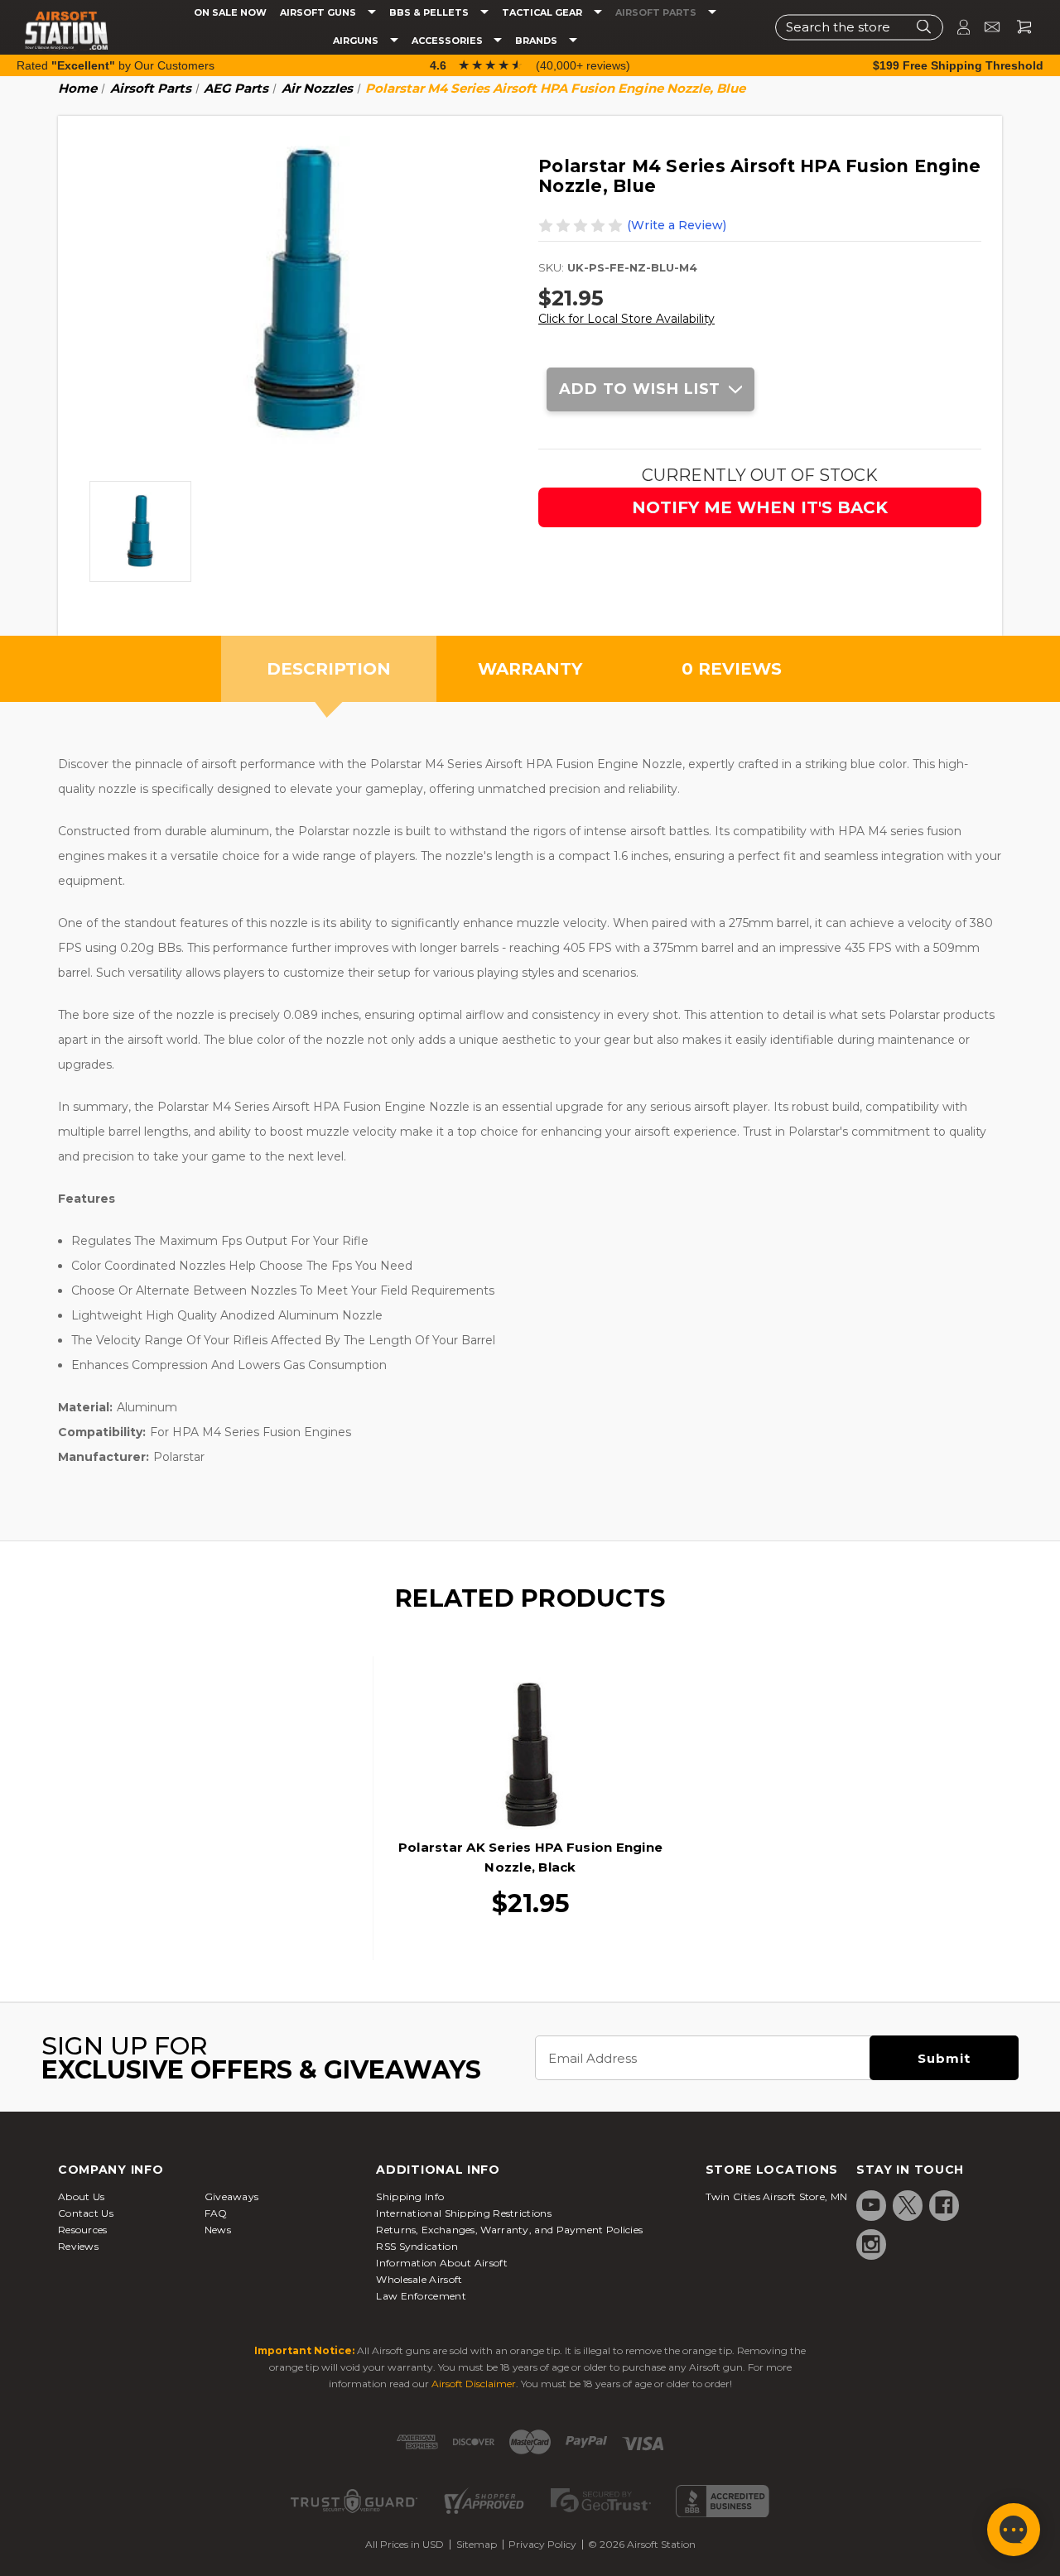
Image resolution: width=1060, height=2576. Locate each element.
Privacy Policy (542, 2544)
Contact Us (86, 2213)
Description (329, 669)
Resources (83, 2230)
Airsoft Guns (319, 13)
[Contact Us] (985, 27)
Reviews (78, 2246)
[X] (908, 2205)
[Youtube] (871, 2205)
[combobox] (859, 27)
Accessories (448, 41)
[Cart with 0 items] (1018, 27)
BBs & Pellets (430, 13)
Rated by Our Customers (116, 65)
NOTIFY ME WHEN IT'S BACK (760, 507)
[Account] (956, 27)
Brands (537, 41)
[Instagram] (871, 2244)
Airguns (357, 41)
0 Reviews (732, 669)
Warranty (530, 669)
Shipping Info (410, 2196)
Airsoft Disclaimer (474, 2384)
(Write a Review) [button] (677, 225)
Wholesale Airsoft (419, 2279)
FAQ (216, 2213)
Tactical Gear (543, 13)
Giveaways (232, 2196)
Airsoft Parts (657, 13)
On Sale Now (230, 13)
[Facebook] (944, 2205)
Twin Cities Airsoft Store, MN (777, 2196)
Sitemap (477, 2544)
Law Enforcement (421, 2296)
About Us (81, 2196)
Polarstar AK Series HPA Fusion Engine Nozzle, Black (530, 1857)
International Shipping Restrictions (464, 2213)
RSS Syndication (417, 2246)
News (218, 2230)
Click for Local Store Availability (626, 319)
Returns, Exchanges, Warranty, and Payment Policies (509, 2230)
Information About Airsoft (442, 2263)
